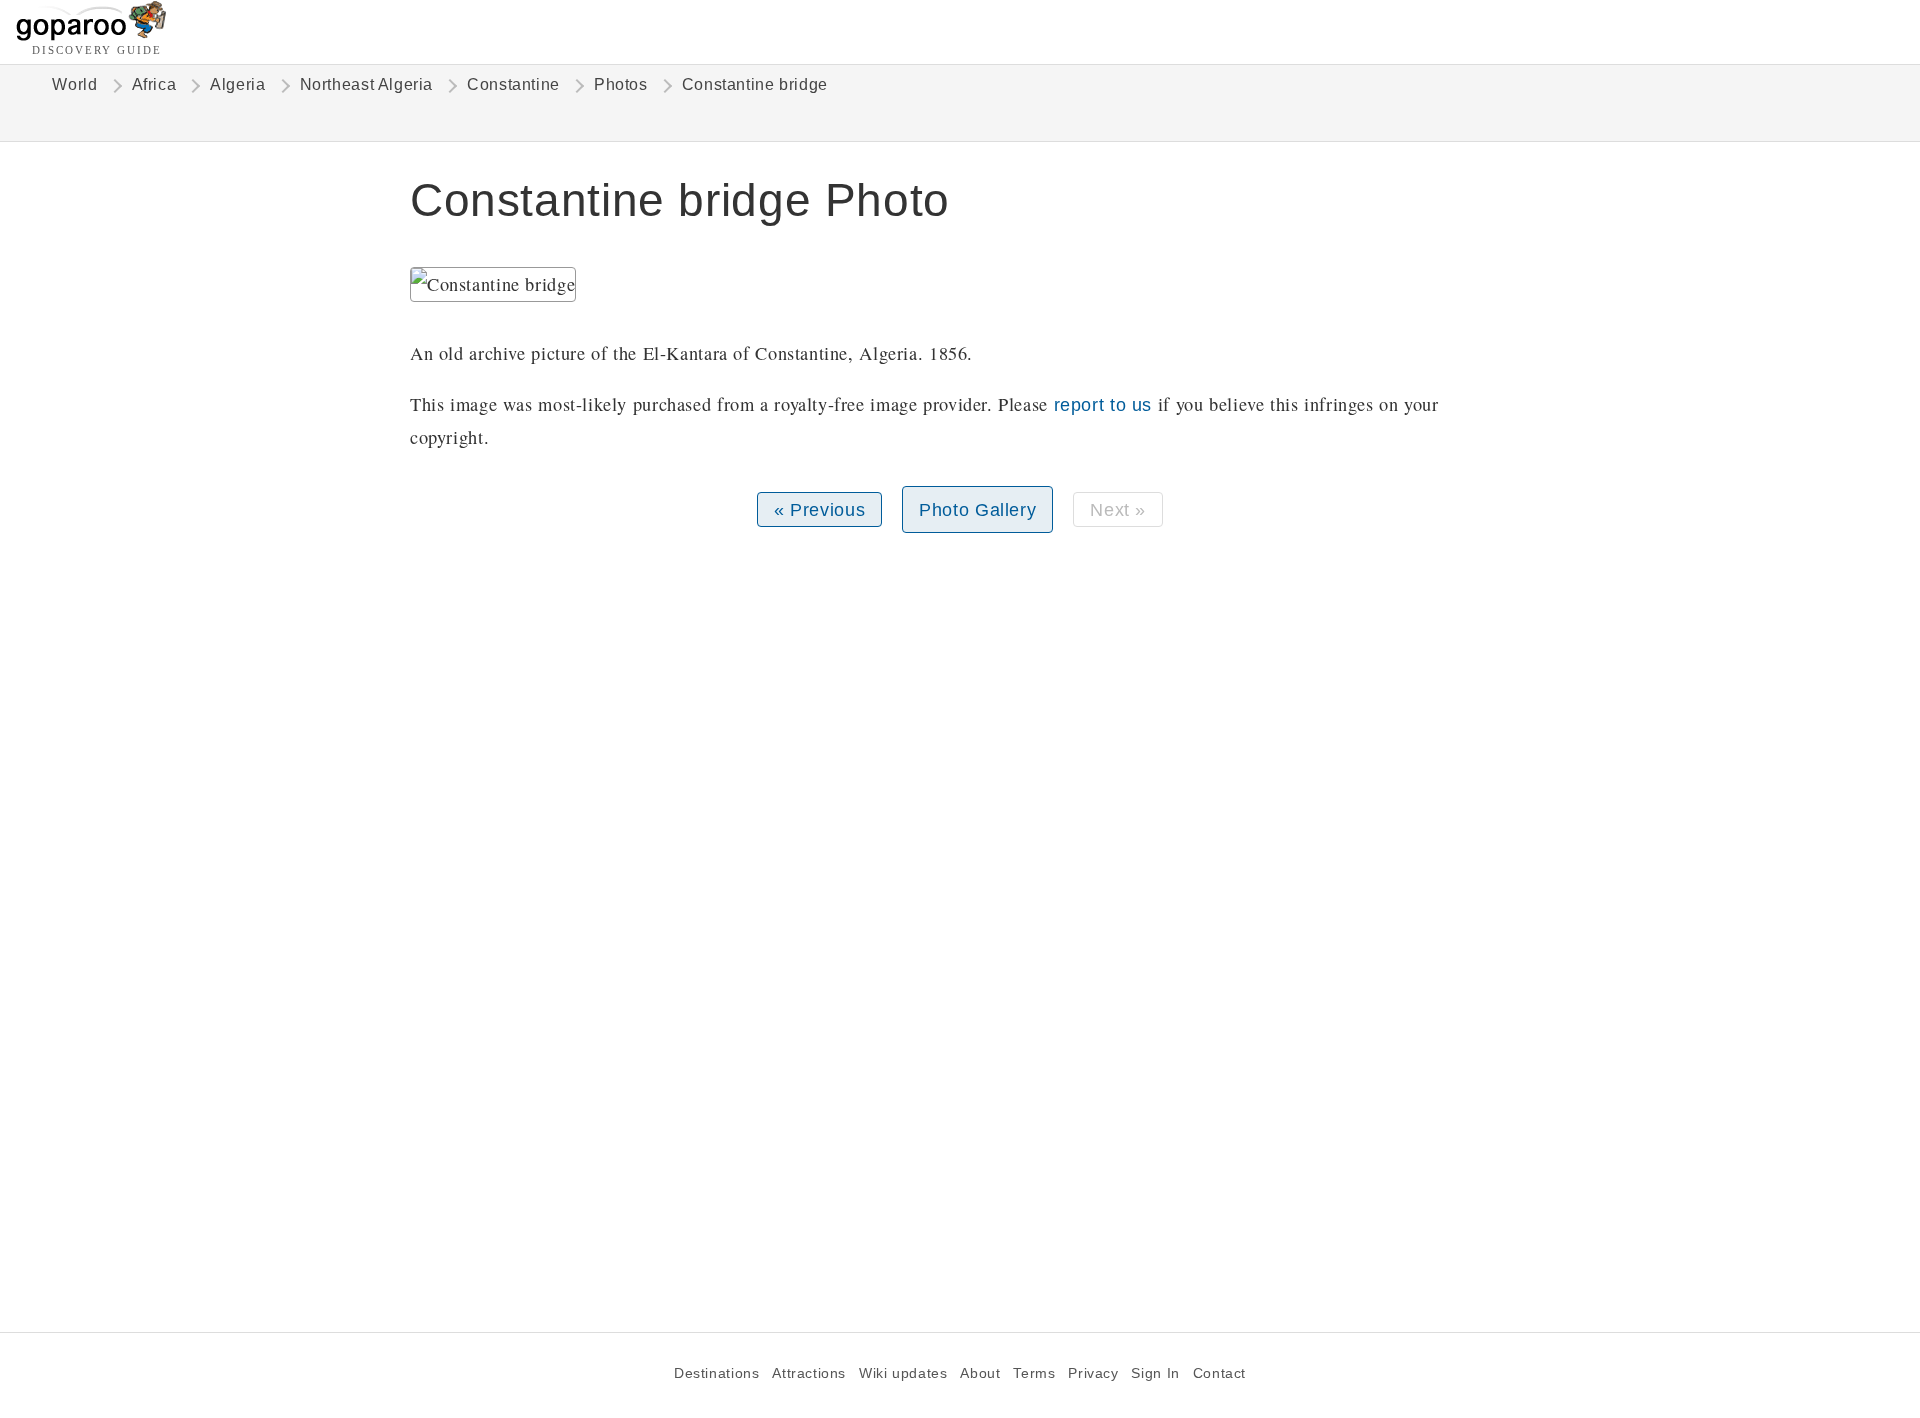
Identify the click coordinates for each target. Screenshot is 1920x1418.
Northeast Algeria (367, 84)
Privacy (1093, 1373)
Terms (1034, 1373)
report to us (1103, 404)
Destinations (716, 1373)
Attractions (809, 1373)
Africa (154, 84)
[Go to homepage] (91, 35)
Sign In (1155, 1373)
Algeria (237, 84)
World (74, 84)
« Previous (819, 509)
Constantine (513, 84)
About (980, 1373)
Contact (1219, 1373)
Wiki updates (903, 1373)
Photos (621, 84)
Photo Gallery (977, 509)
